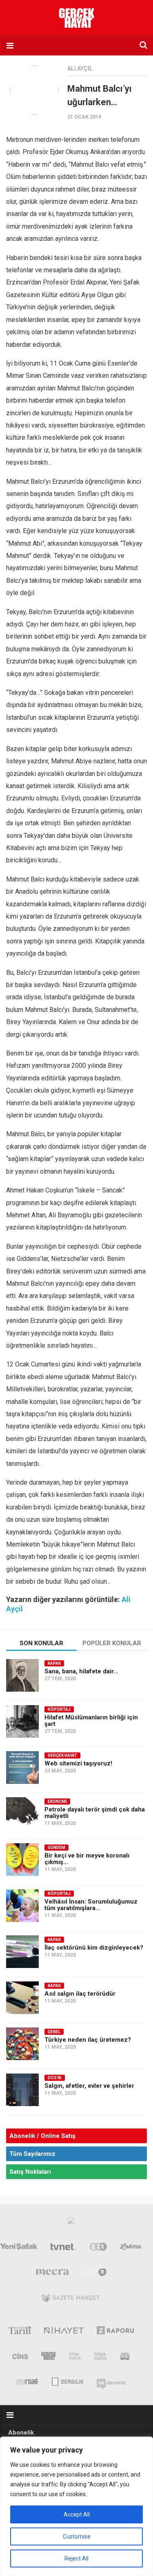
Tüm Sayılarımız (32, 2154)
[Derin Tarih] (19, 2332)
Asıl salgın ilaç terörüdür (80, 1994)
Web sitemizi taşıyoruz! (78, 1763)
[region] (76, 2506)
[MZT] (94, 2274)
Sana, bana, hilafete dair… (81, 1671)
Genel (54, 2032)
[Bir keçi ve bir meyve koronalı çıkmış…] (22, 1860)
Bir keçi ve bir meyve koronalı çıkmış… (87, 1859)
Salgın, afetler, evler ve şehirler (89, 2086)
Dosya (55, 2078)
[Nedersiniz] (111, 2381)
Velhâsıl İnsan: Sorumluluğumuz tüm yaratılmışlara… (91, 1905)
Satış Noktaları (30, 2172)
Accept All (77, 2514)
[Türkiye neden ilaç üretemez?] (22, 2044)
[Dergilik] (68, 2381)
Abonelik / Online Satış (42, 2136)
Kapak (54, 1663)
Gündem (57, 1848)
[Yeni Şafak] (19, 2248)
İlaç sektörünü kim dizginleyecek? (94, 1948)
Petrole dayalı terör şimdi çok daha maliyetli (95, 1813)
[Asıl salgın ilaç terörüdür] (22, 1998)
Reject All (76, 2558)
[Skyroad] (28, 2381)
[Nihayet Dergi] (64, 2332)
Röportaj (59, 1709)
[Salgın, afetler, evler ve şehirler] (22, 2090)
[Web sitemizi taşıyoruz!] (22, 1767)
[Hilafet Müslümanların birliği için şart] (22, 1721)
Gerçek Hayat (62, 1755)
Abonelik (21, 2433)
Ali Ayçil (80, 68)
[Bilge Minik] (101, 2358)
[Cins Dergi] (20, 2358)
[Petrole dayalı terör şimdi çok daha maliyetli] (22, 1814)
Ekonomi (57, 1801)
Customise (77, 2536)
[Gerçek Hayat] (49, 2358)
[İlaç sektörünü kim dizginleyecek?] (22, 1952)
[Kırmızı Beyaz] (125, 2358)
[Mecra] (52, 2274)
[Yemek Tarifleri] (131, 2248)
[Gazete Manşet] (71, 2300)
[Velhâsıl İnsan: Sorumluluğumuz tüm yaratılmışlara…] (22, 1906)
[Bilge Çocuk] (75, 2358)
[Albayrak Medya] (71, 2223)
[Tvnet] (64, 2248)
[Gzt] (98, 2248)
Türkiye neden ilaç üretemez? (88, 2040)
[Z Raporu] (115, 2332)
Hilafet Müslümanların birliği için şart (91, 1721)
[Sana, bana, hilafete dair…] (22, 1675)
